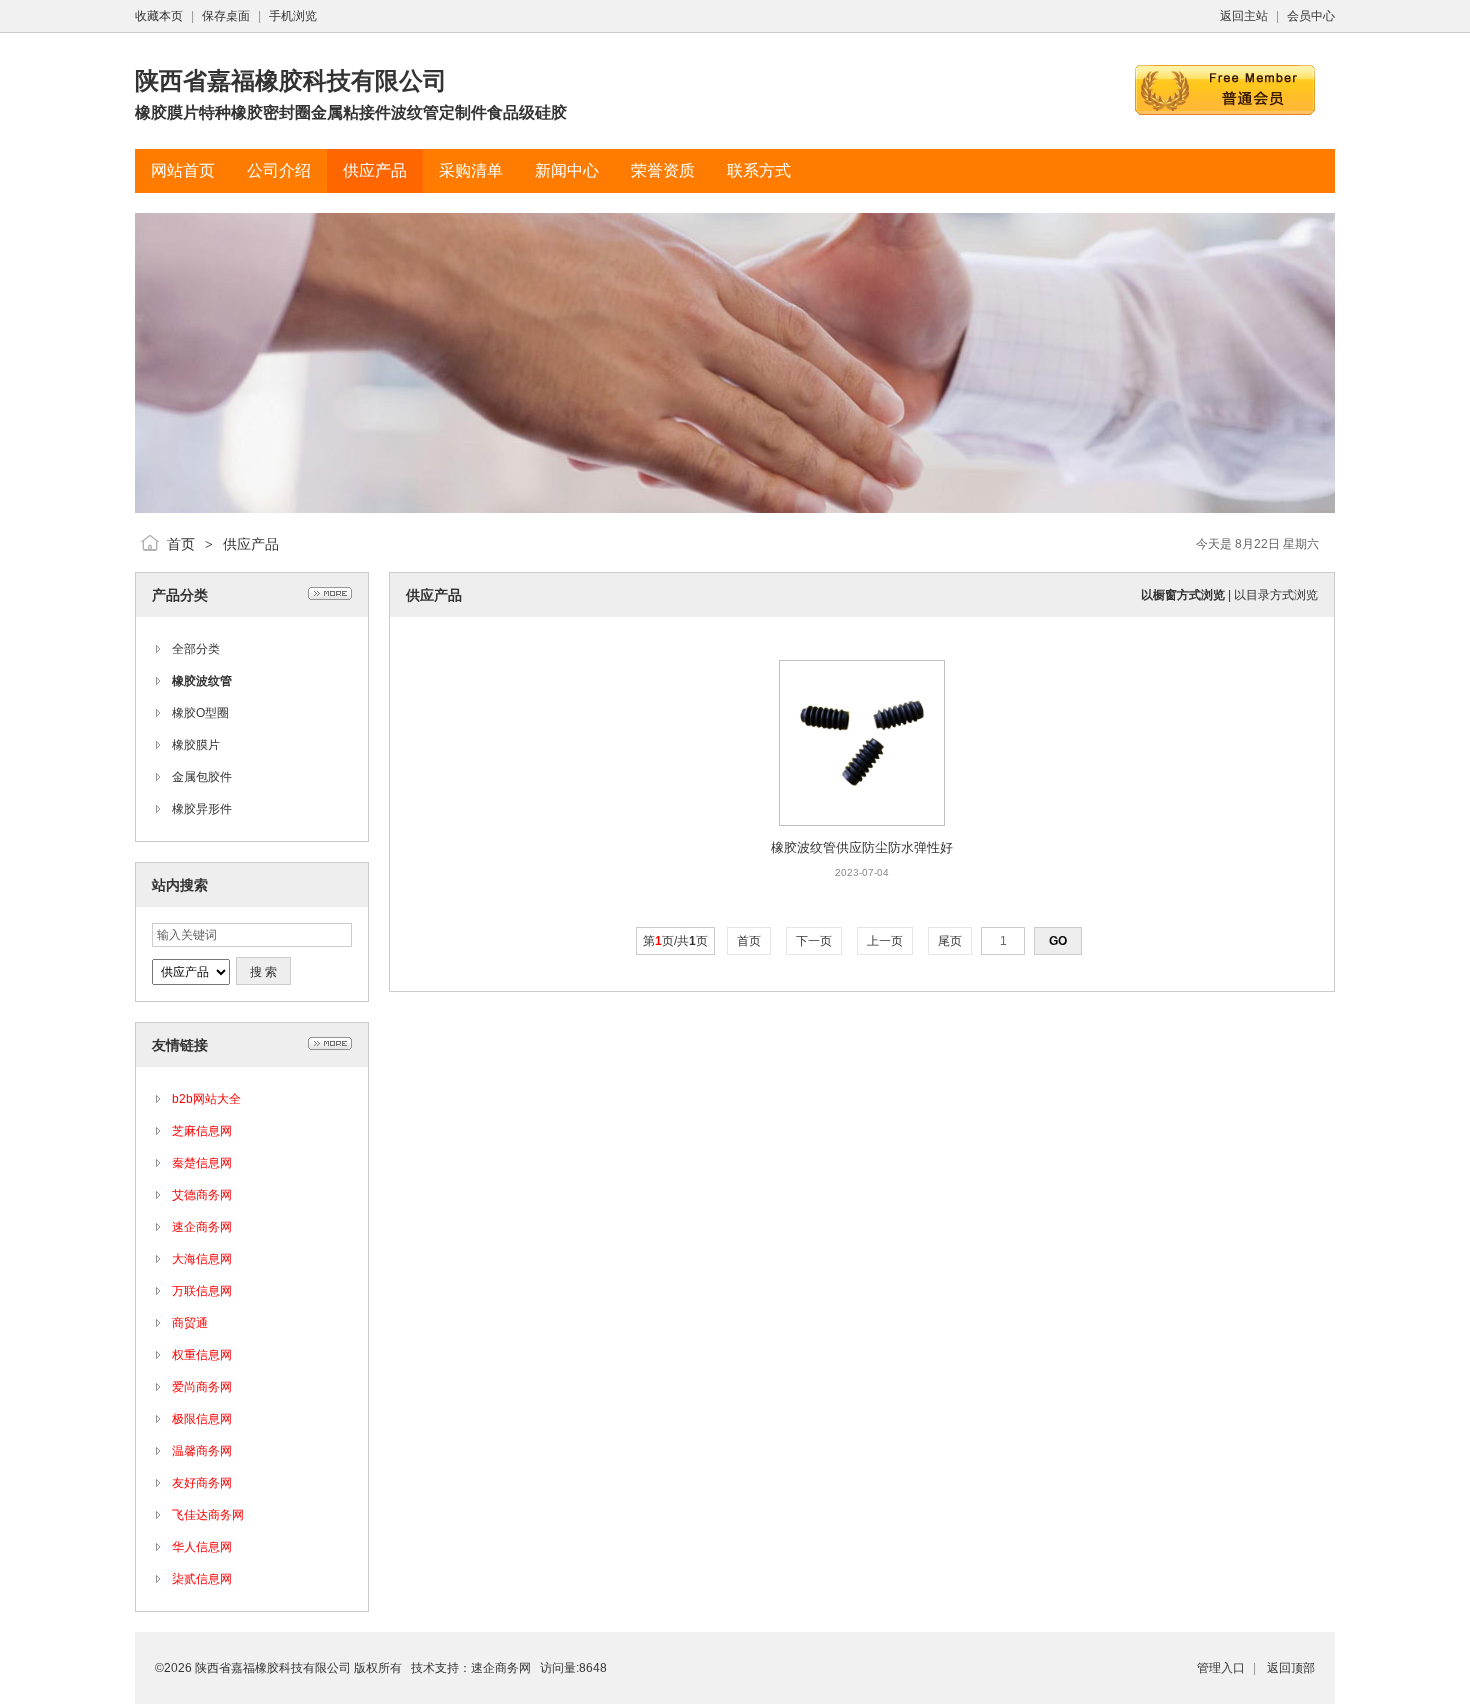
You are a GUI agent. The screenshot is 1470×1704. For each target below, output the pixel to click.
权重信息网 (202, 1355)
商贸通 (190, 1323)
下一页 (814, 941)
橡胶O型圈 (200, 713)
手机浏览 (293, 16)
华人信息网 (202, 1547)
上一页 (885, 941)
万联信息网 (202, 1291)
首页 (181, 544)
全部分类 (196, 649)
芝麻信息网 (202, 1131)
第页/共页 (675, 941)
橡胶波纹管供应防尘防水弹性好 (862, 847)
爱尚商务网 (202, 1387)
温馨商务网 (202, 1451)
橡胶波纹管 (202, 681)
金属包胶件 (202, 777)
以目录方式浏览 (1276, 595)
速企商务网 (202, 1227)
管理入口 (1221, 1668)
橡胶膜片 (196, 745)
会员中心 (1311, 16)
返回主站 (1244, 16)
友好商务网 (202, 1483)
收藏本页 (159, 16)
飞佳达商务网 (208, 1515)
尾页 (950, 941)
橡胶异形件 (202, 809)
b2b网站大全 (206, 1099)
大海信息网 (202, 1259)
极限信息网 (202, 1419)
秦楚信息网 (202, 1163)
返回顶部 (1291, 1668)
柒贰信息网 (202, 1579)
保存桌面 (226, 16)
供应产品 (251, 544)
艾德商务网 (202, 1195)
